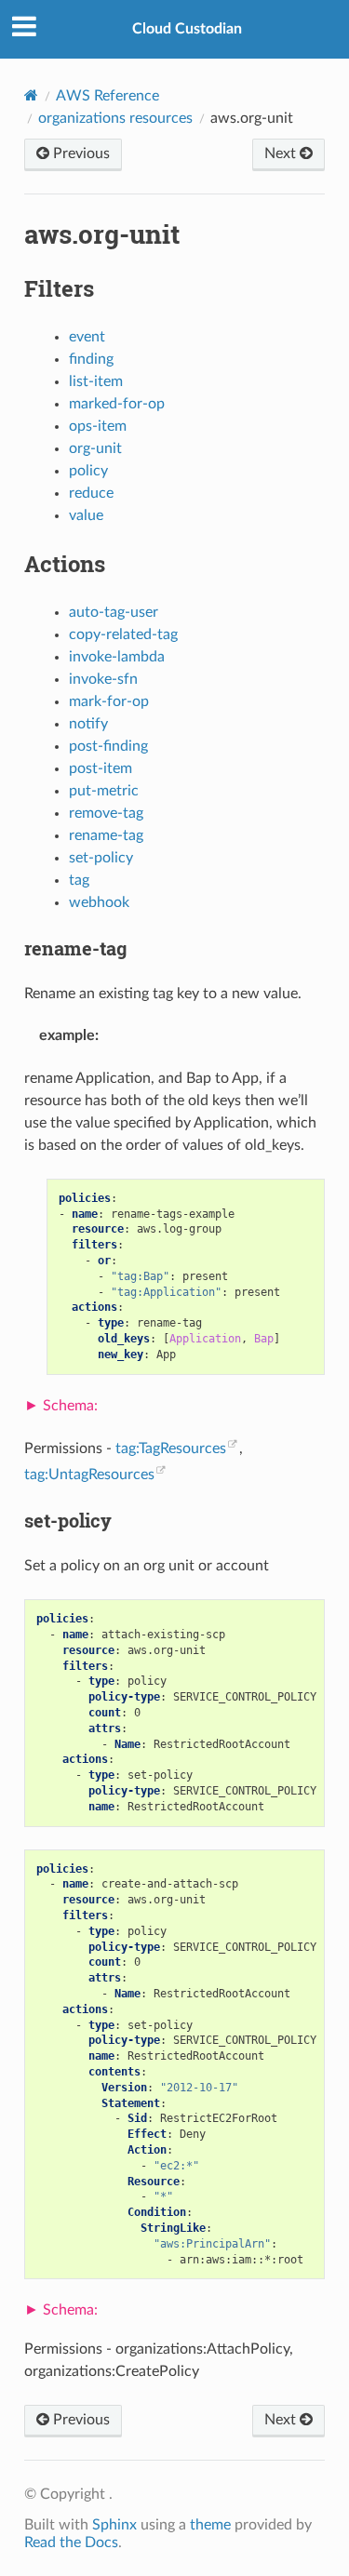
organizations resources (115, 118)
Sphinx (114, 2525)
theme (210, 2525)
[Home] (31, 95)
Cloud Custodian (187, 29)
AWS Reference (107, 96)
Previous (80, 153)
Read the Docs (71, 2543)
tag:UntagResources (89, 1475)
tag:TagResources (171, 1448)
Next (282, 153)
